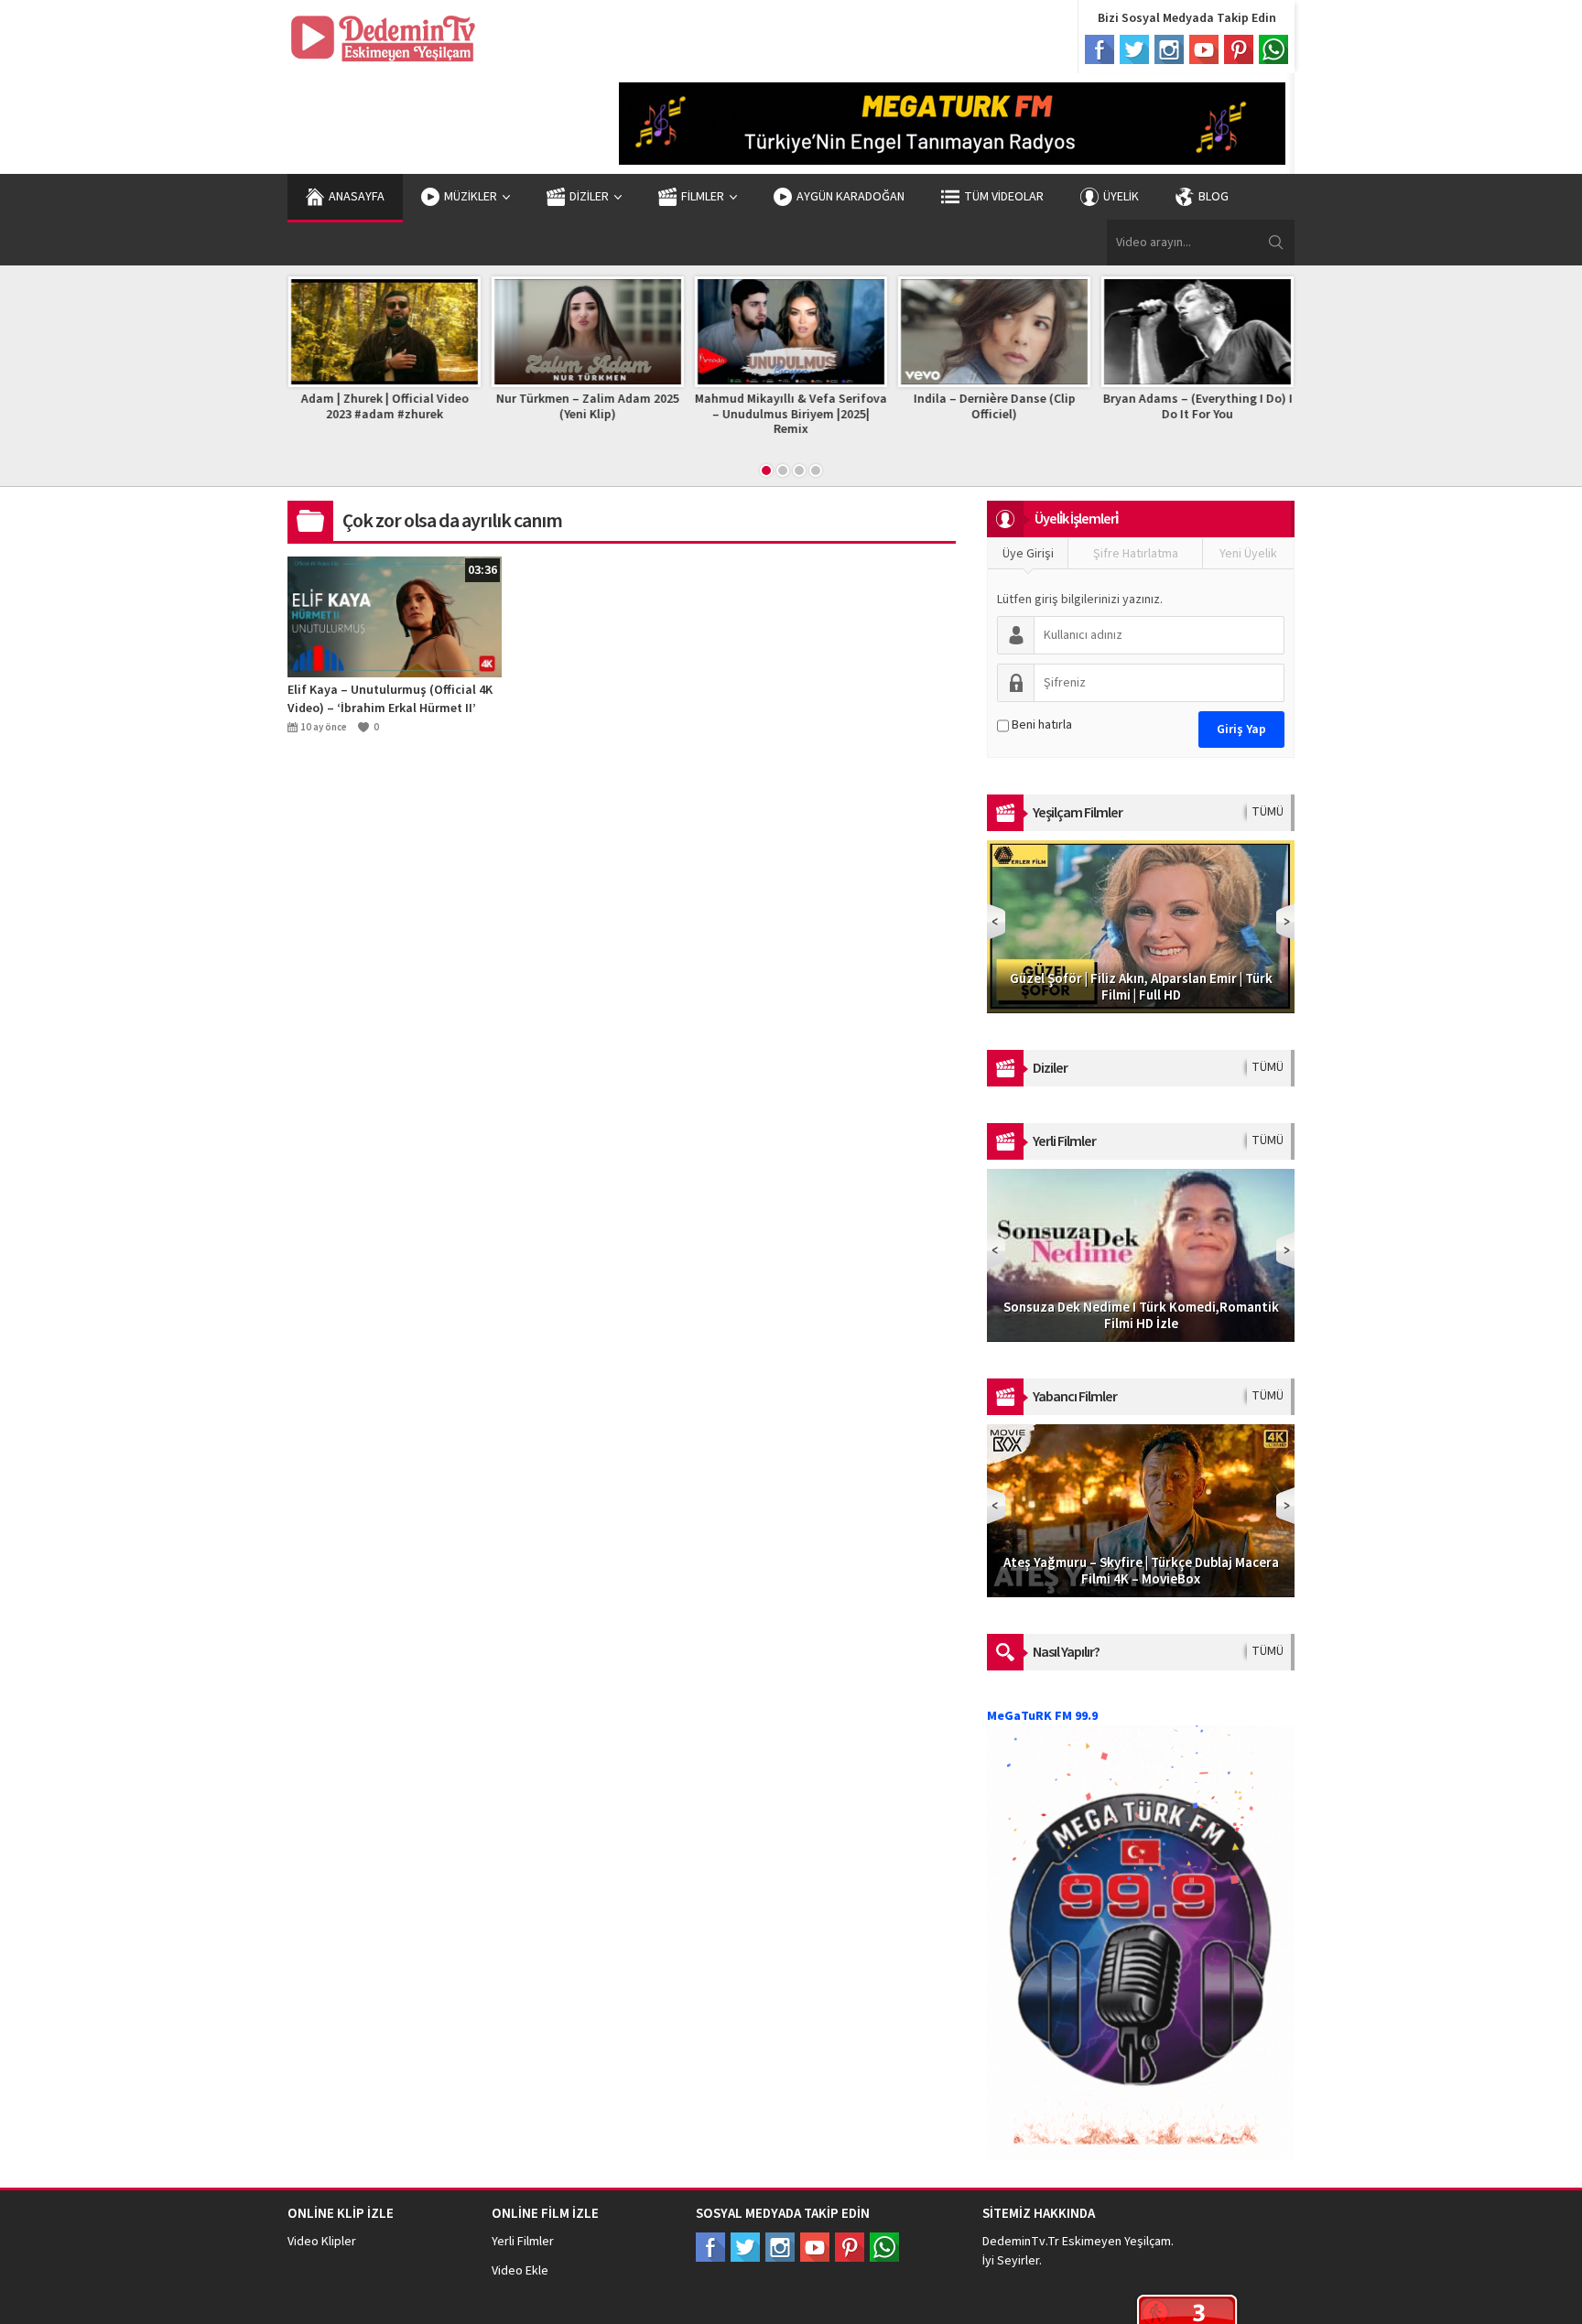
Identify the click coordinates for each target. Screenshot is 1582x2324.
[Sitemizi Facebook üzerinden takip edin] (710, 2247)
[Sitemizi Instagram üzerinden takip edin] (780, 2247)
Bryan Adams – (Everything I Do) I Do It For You (1198, 407)
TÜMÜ (1268, 812)
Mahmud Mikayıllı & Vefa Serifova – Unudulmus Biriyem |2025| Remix (791, 415)
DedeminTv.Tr (1021, 2242)
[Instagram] (1169, 49)
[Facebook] (1100, 49)
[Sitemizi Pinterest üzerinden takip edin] (850, 2247)
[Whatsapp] (1273, 49)
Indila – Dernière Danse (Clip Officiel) (995, 407)
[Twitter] (1134, 49)
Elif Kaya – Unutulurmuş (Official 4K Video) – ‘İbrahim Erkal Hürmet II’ (390, 699)
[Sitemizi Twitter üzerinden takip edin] (745, 2247)
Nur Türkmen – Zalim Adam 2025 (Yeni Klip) (588, 407)
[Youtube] (1204, 49)
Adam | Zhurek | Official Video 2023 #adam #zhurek (385, 407)
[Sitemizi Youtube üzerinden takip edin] (815, 2247)
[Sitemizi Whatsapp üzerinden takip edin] (884, 2247)
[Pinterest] (1239, 49)
